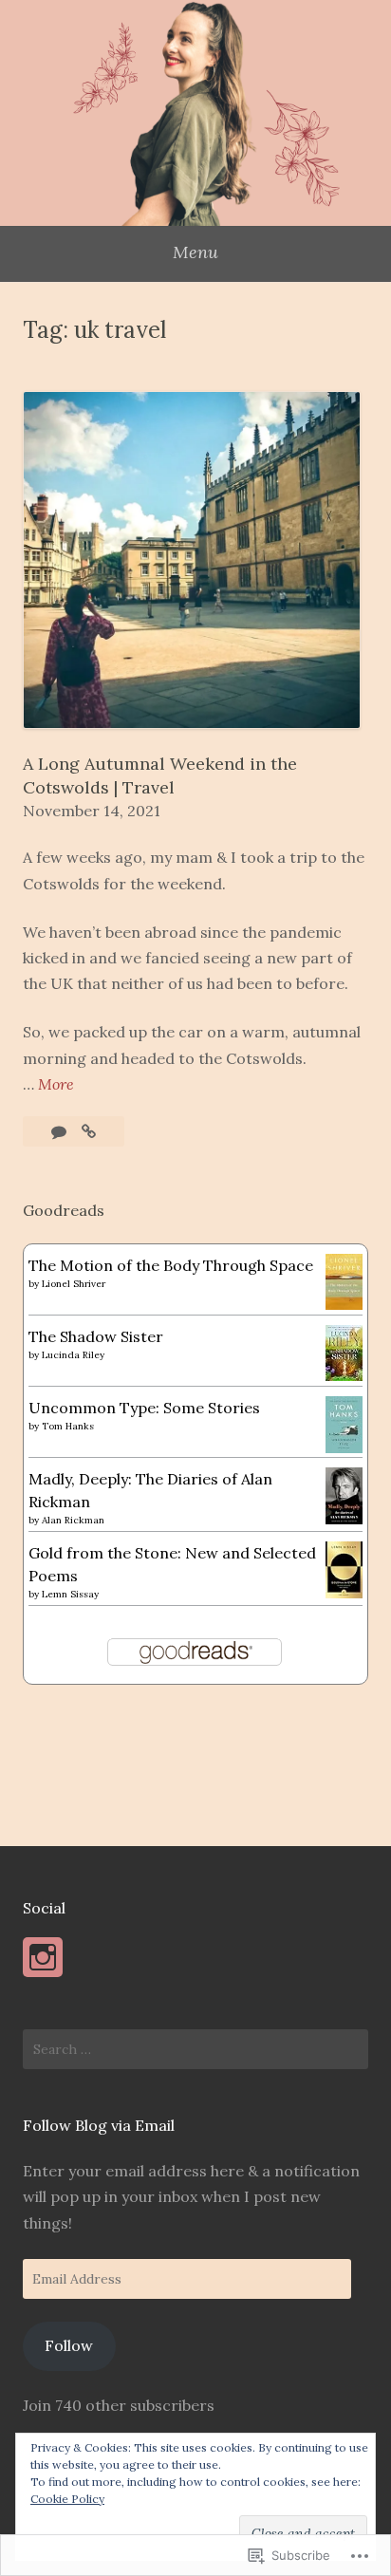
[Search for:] (195, 2049)
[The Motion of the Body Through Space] (344, 1304)
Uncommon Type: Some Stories (144, 1408)
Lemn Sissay (70, 1594)
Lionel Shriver (74, 1284)
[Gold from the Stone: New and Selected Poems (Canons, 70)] (344, 1593)
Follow (69, 2345)
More (56, 1085)
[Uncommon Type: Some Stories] (344, 1447)
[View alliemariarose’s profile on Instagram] (43, 1957)
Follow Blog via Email (99, 2125)
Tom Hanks (68, 1426)
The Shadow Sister (96, 1336)
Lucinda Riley (73, 1355)
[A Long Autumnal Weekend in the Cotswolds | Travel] (89, 1131)
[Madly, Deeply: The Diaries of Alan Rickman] (344, 1519)
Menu (195, 252)
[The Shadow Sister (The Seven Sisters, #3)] (344, 1375)
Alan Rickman (73, 1520)
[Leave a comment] (61, 1131)
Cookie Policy (67, 2499)
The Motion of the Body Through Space (171, 1265)
